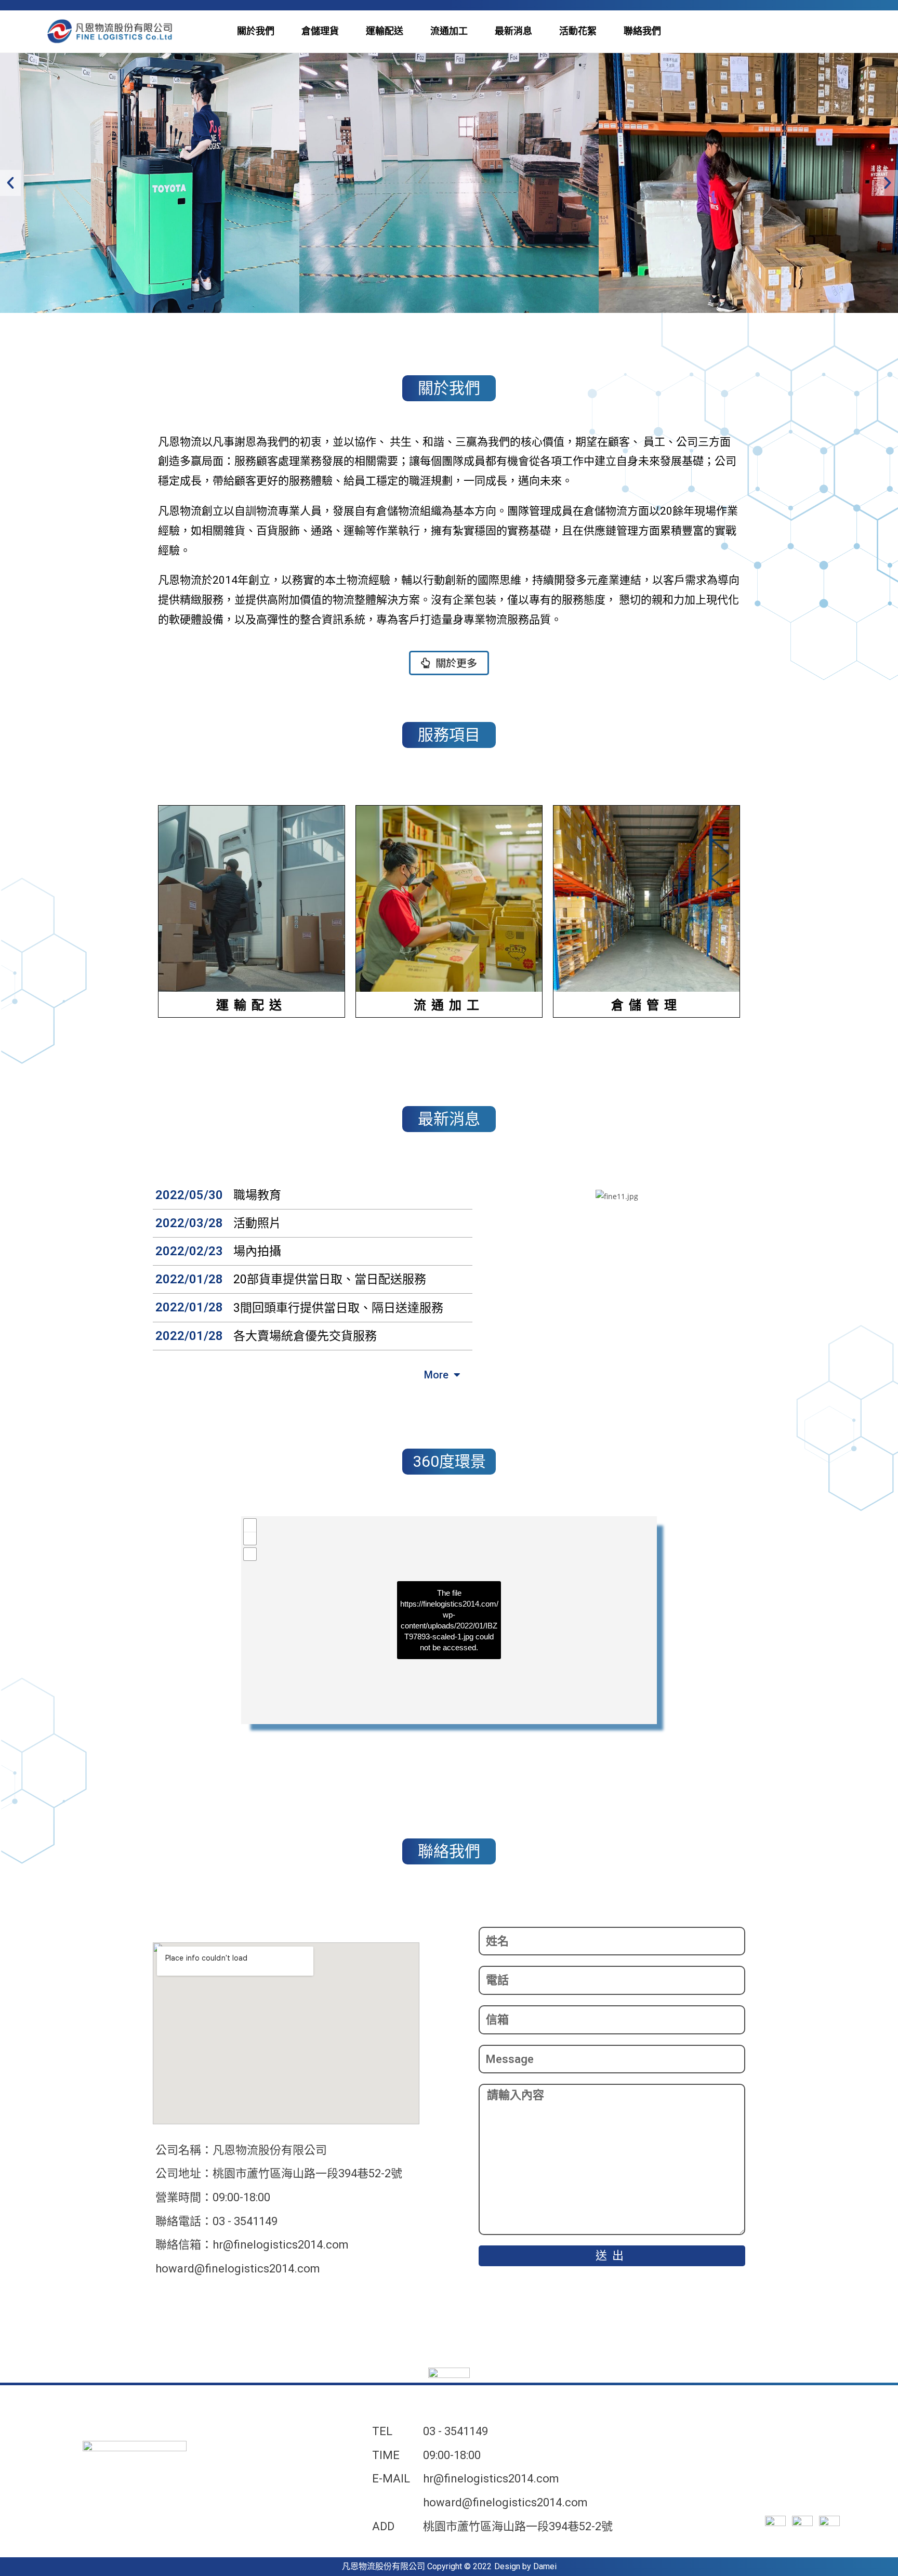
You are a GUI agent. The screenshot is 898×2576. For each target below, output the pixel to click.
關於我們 (256, 31)
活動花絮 (578, 31)
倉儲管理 (646, 1005)
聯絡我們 (642, 31)
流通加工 (449, 31)
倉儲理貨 (320, 31)
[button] (449, 663)
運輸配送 (385, 31)
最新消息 (513, 31)
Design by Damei (525, 2566)
